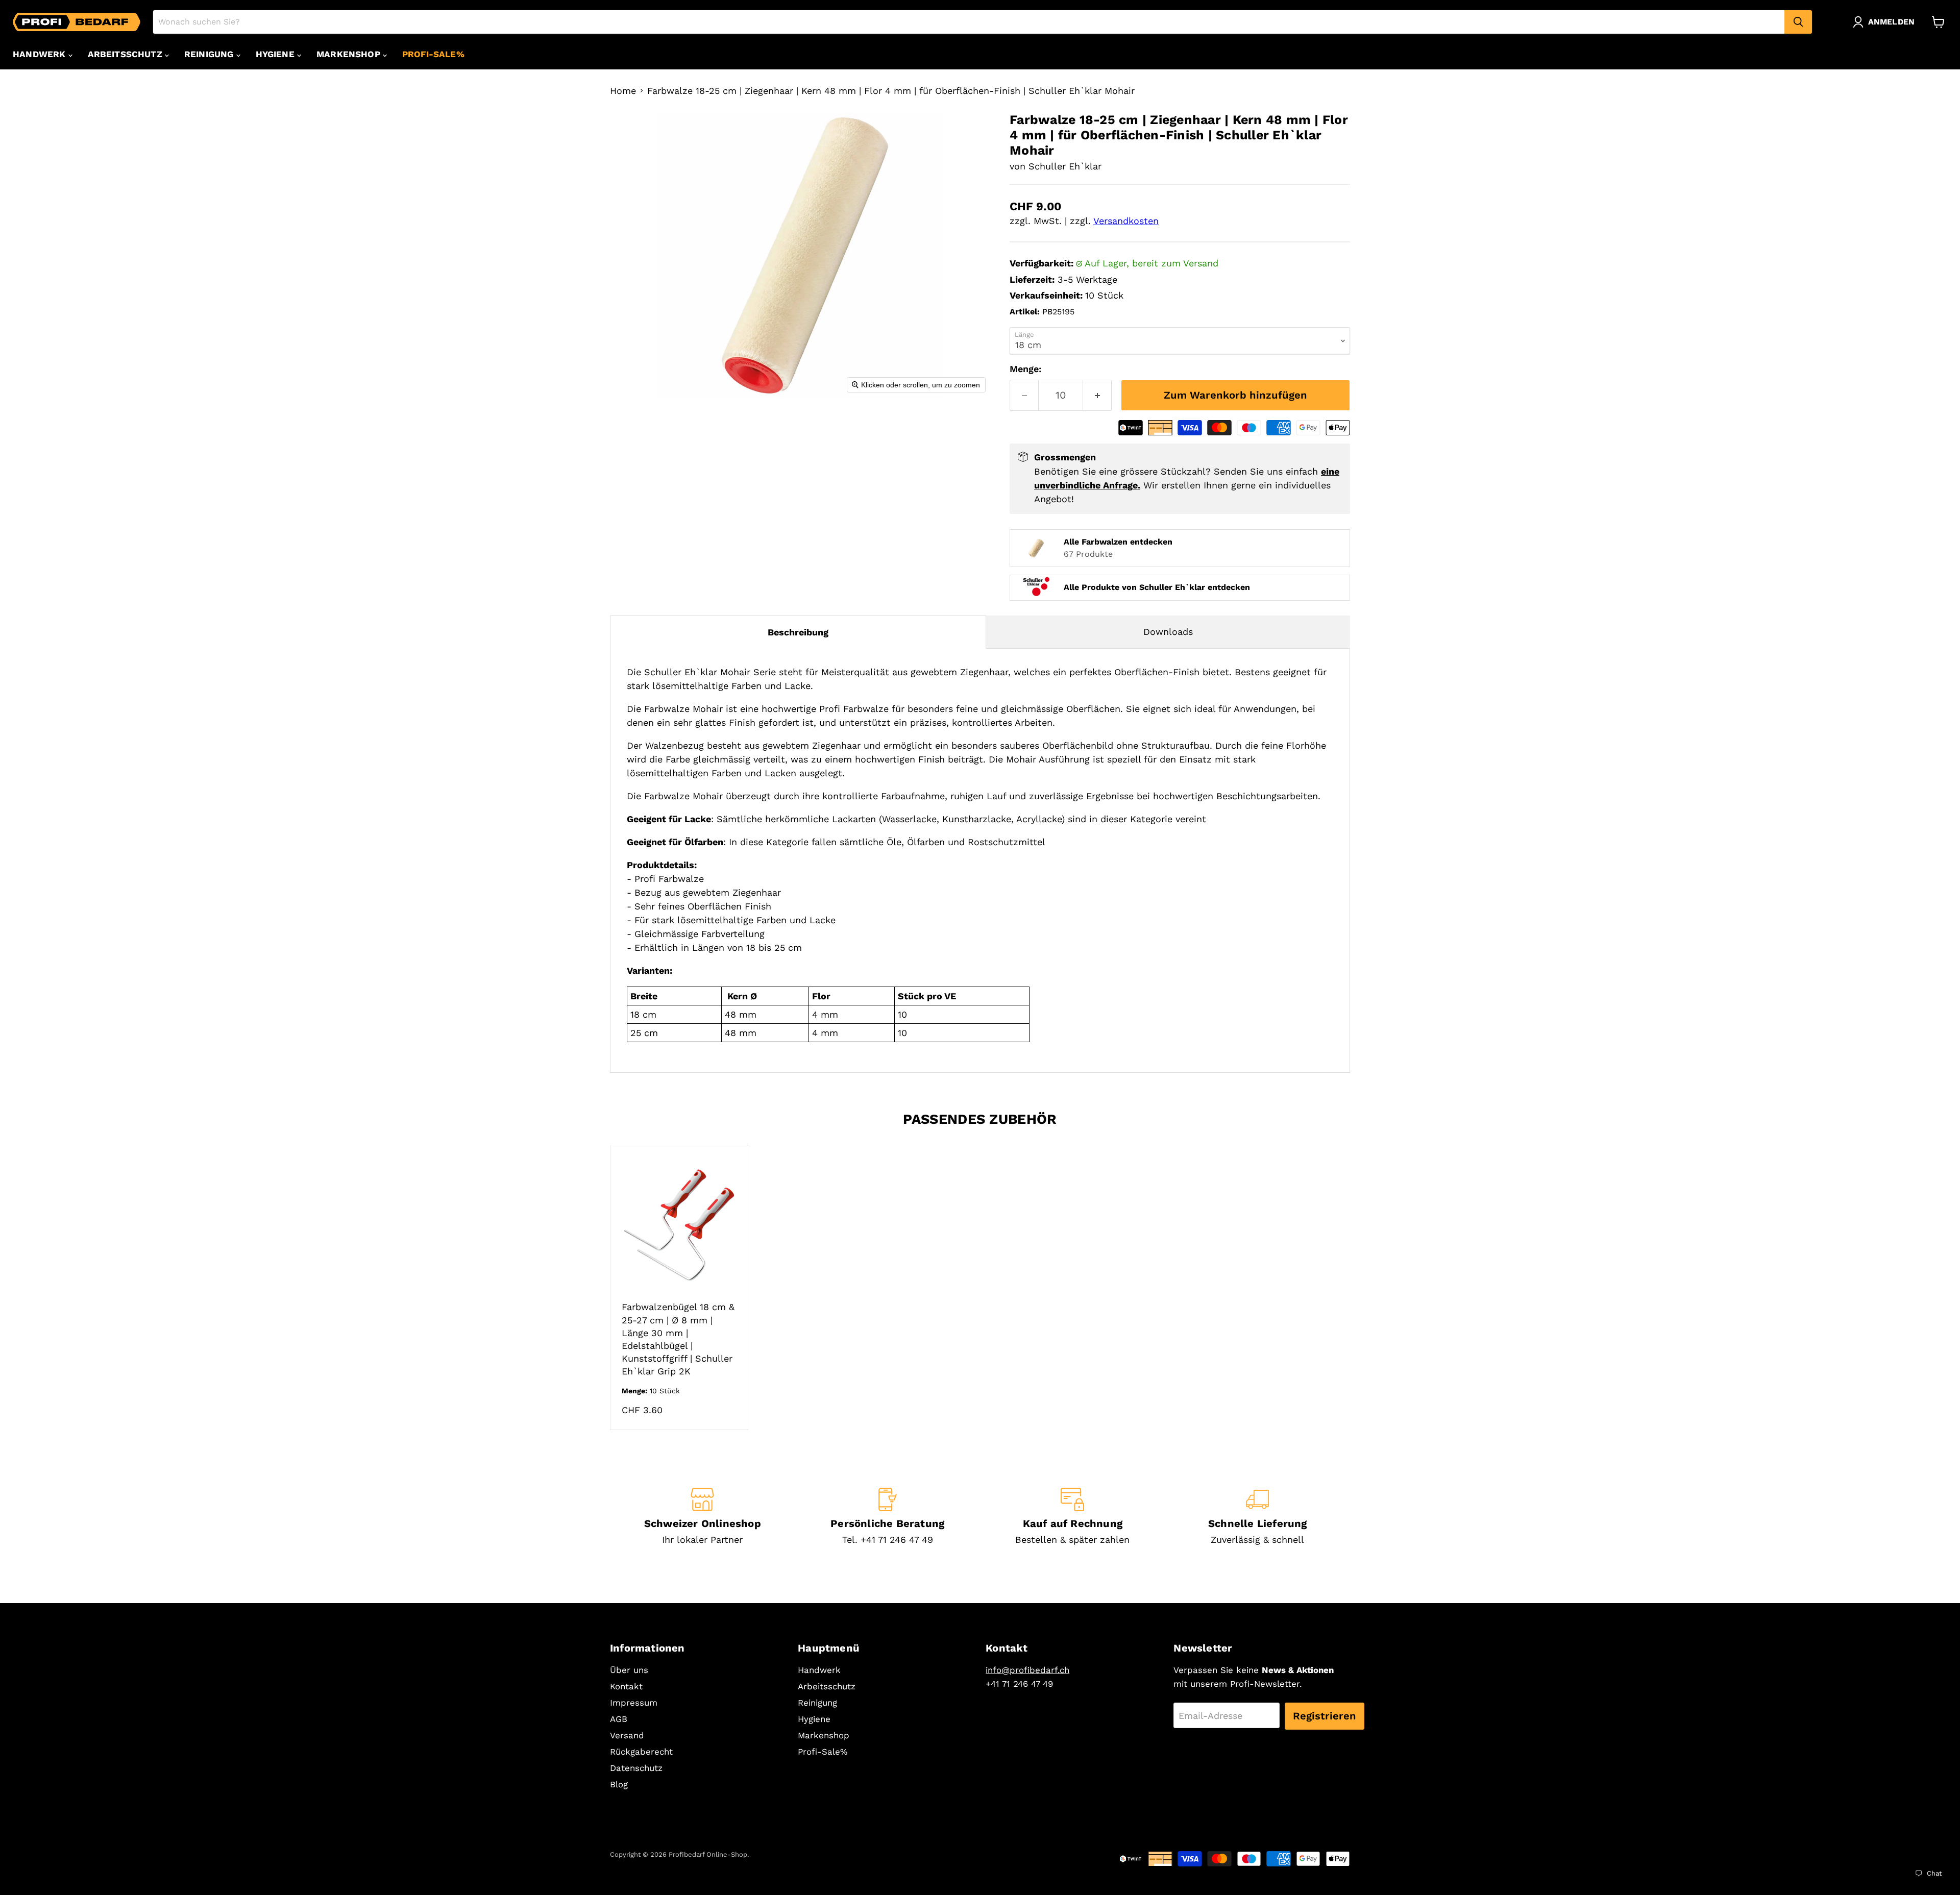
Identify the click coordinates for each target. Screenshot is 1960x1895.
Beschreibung (798, 632)
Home (623, 91)
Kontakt (626, 1686)
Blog (619, 1784)
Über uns (629, 1670)
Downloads (1168, 632)
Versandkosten (1126, 221)
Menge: (1025, 369)
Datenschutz (636, 1768)
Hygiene (276, 54)
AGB (619, 1719)
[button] (1886, 22)
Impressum (634, 1703)
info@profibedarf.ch (1027, 1670)
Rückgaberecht (641, 1752)
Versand (627, 1735)
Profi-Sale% (433, 54)
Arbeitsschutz (126, 54)
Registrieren (1325, 1716)
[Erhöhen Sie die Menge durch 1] (1097, 395)
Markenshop (350, 54)
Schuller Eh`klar (1065, 166)
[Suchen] (1798, 22)
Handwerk (41, 54)
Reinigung (210, 54)
